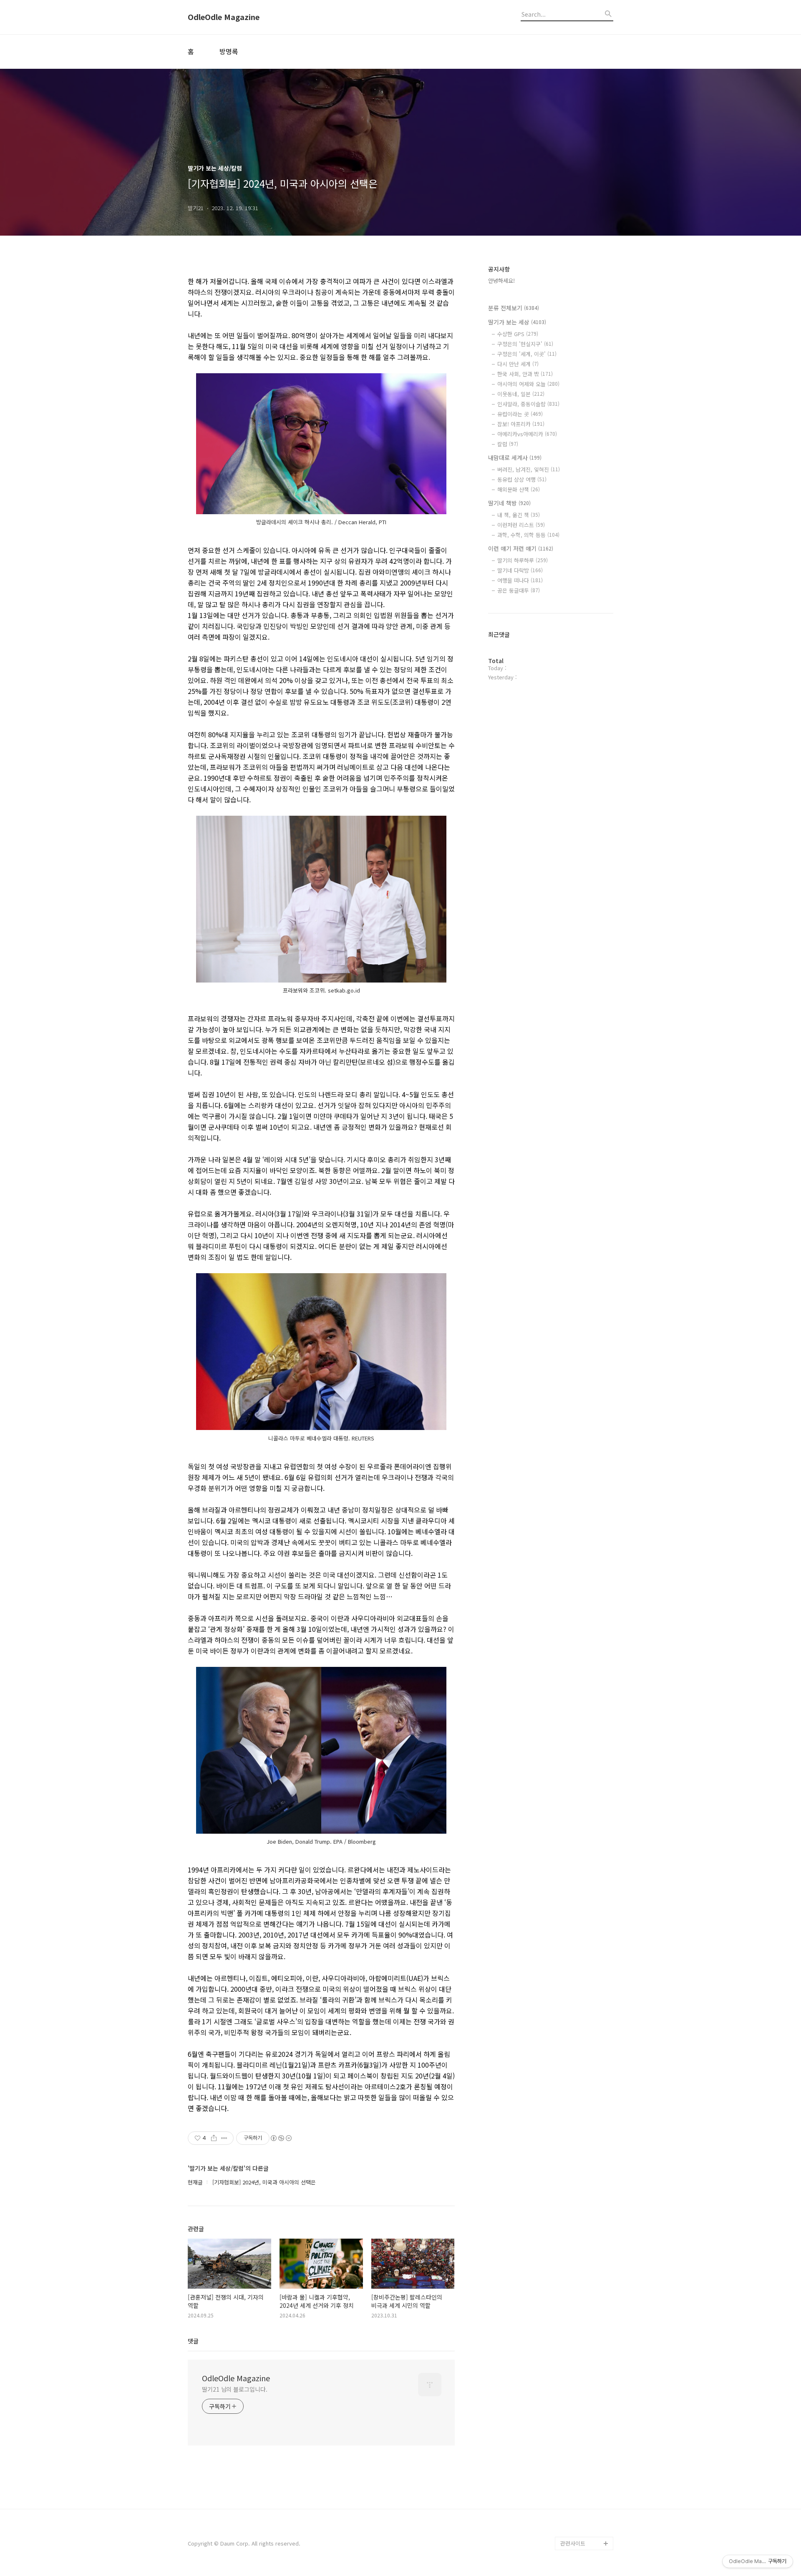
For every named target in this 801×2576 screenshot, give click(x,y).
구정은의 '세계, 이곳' (527, 354)
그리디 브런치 (577, 2530)
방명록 (229, 51)
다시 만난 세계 (518, 364)
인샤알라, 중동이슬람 (528, 404)
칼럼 (508, 444)
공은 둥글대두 (519, 590)
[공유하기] (214, 2138)
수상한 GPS (518, 334)
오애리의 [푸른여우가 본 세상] (585, 2497)
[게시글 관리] (224, 2138)
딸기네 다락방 (520, 570)
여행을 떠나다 (520, 580)
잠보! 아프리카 (521, 424)
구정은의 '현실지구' (525, 344)
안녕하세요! (501, 280)
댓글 (193, 2341)
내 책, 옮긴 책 (519, 515)
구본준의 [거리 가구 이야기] (587, 2470)
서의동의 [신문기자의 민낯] (585, 2443)
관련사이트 (573, 2543)
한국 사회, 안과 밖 (525, 374)
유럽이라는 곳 (520, 414)
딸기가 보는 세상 (517, 322)
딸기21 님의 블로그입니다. (235, 2389)
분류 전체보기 (514, 308)
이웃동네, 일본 (521, 394)
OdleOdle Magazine (224, 17)
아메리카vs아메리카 (527, 434)
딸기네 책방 (509, 503)
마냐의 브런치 (577, 2517)
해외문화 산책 (519, 489)
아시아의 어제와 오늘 (528, 384)
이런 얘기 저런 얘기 (521, 548)
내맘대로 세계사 (515, 457)
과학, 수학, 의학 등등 (528, 535)
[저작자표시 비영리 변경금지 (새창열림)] (281, 2138)
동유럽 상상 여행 (522, 479)
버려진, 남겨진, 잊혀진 (529, 469)
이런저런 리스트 (521, 525)
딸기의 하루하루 (523, 560)
